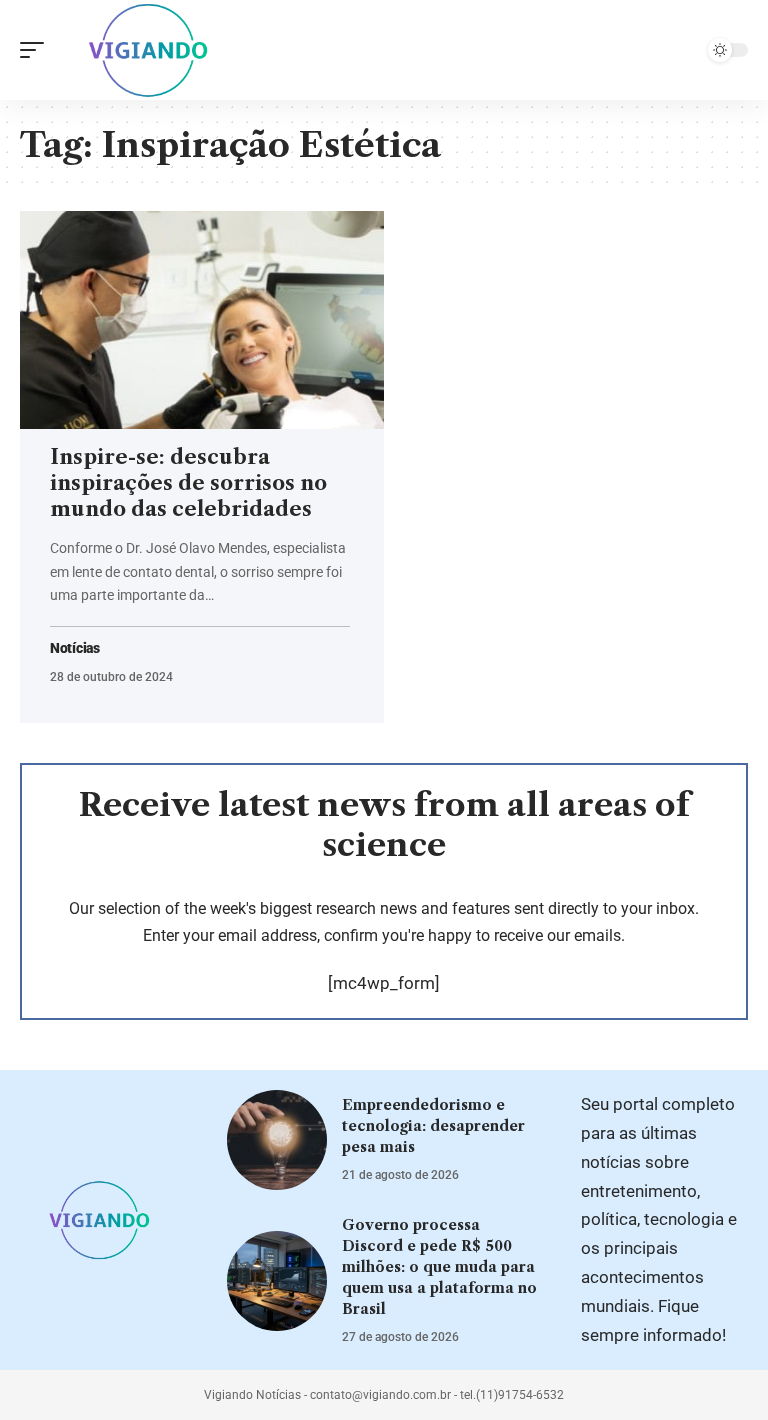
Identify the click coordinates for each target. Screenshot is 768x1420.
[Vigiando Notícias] (153, 50)
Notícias (75, 648)
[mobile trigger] (37, 50)
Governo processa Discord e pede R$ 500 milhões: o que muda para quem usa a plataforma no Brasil (439, 1267)
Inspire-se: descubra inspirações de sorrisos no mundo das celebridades (188, 483)
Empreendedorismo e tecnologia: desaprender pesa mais (433, 1126)
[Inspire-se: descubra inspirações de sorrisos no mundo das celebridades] (202, 320)
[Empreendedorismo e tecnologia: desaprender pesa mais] (277, 1140)
